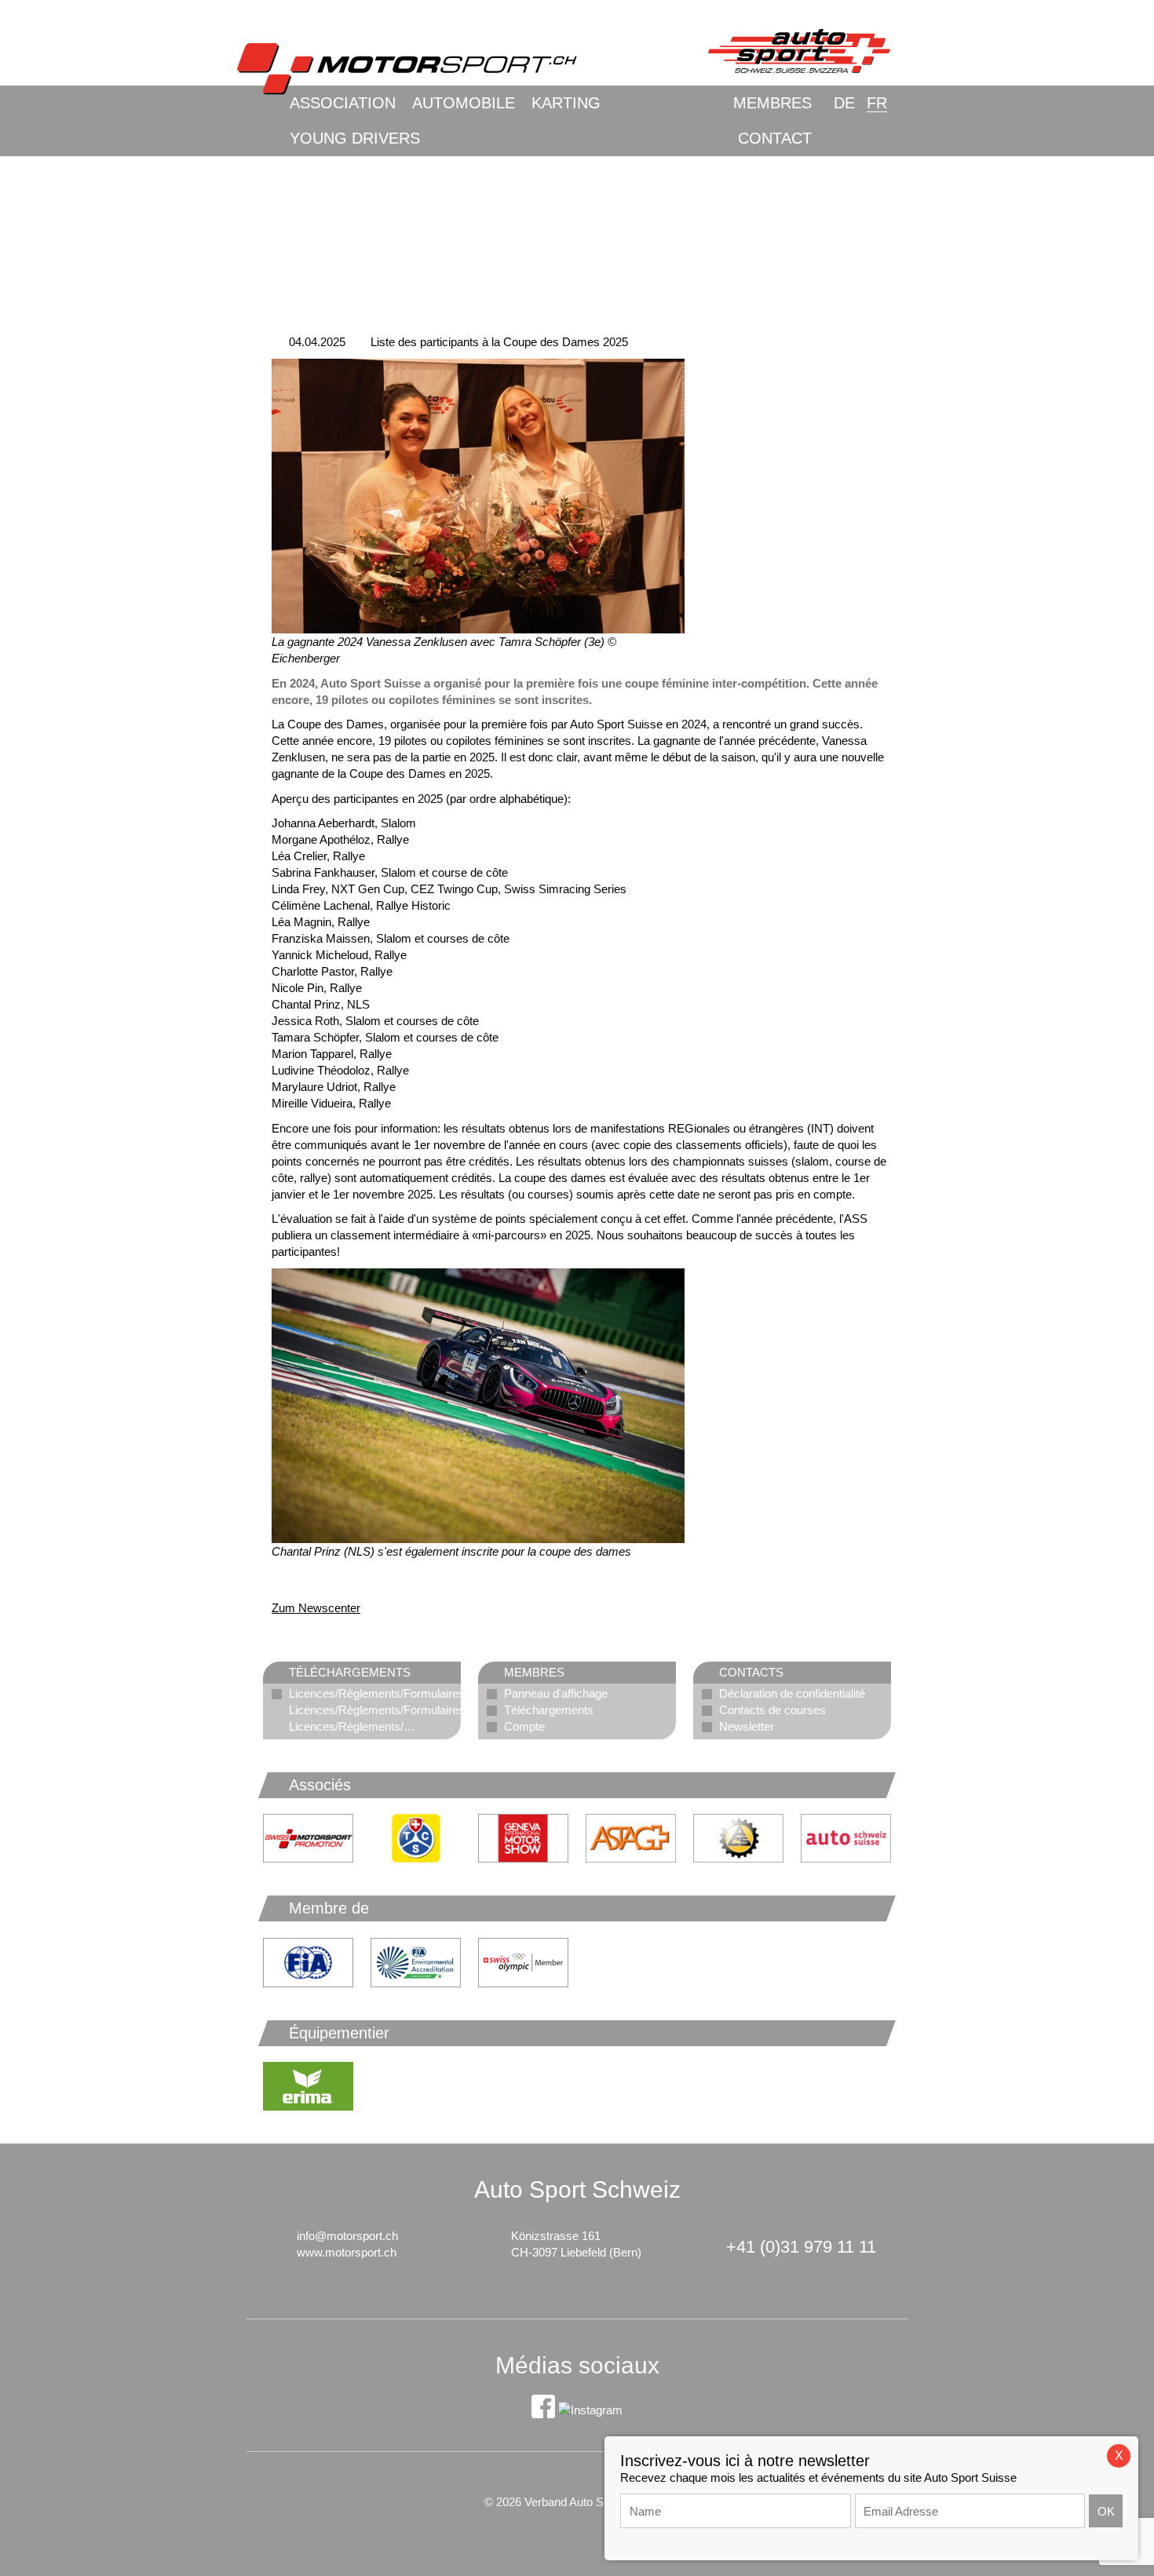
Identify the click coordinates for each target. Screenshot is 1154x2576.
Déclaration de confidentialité (792, 1693)
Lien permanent (283, 1580)
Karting (566, 103)
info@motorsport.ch (347, 2236)
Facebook (314, 1580)
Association (343, 103)
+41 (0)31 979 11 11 (801, 2247)
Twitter (345, 1580)
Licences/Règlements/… (352, 1726)
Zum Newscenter (316, 1608)
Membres (772, 103)
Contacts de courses (772, 1710)
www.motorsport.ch (347, 2252)
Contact (775, 138)
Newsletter (747, 1726)
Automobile (464, 103)
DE (844, 103)
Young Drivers (355, 138)
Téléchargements (549, 1710)
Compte (524, 1726)
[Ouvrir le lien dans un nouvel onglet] (416, 1838)
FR (877, 103)
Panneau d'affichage (556, 1693)
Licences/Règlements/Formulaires (377, 1693)
